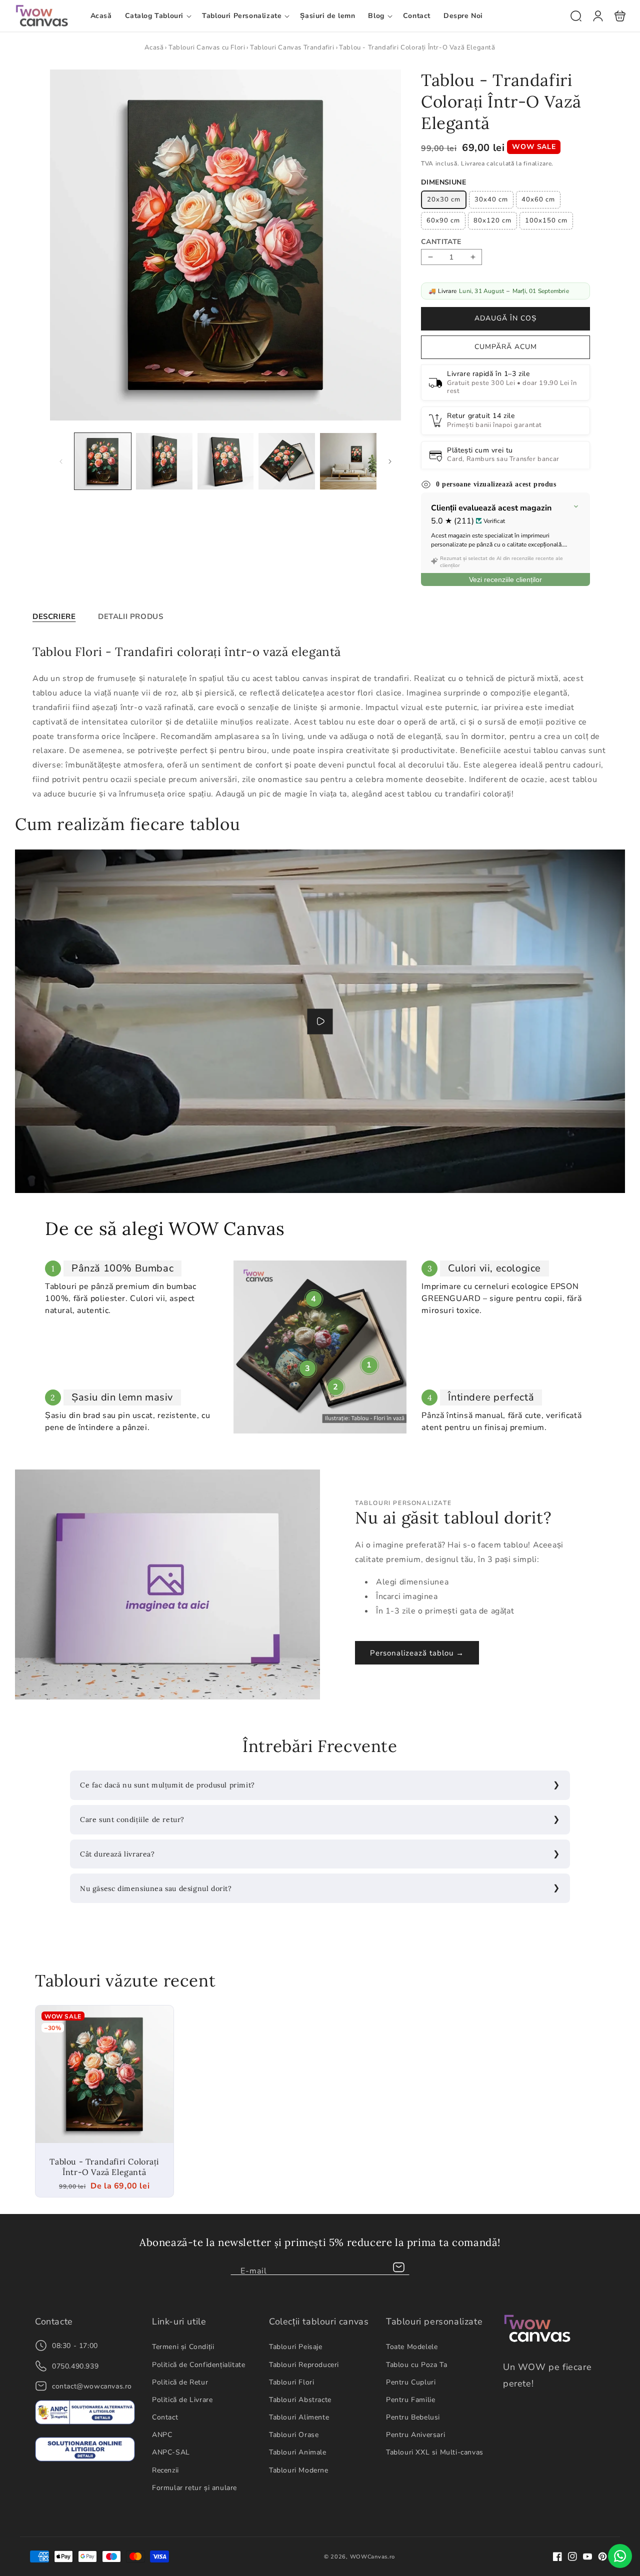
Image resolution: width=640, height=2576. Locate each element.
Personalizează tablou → (417, 1653)
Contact (165, 2417)
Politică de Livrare (182, 2400)
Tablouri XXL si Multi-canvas (435, 2452)
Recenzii (165, 2470)
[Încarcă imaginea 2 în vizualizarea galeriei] (164, 462)
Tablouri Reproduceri (304, 2365)
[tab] (54, 616)
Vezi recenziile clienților (505, 579)
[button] (157, 16)
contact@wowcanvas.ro (92, 2386)
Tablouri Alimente (299, 2417)
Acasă (154, 47)
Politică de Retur (180, 2382)
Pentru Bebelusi (413, 2417)
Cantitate (441, 242)
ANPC (162, 2435)
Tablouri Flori (291, 2382)
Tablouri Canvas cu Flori (207, 47)
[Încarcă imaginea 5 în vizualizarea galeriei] (348, 462)
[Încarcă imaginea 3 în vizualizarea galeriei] (226, 462)
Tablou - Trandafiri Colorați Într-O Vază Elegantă (104, 2074)
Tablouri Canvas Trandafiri (292, 47)
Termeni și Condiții (183, 2347)
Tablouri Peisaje (296, 2347)
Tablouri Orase (294, 2435)
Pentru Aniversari (415, 2435)
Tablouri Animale (298, 2452)
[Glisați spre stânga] (61, 461)
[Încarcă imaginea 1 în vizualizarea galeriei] (103, 462)
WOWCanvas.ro (372, 2557)
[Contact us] (620, 2556)
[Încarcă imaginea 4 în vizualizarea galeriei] (287, 462)
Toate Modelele (412, 2347)
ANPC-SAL (171, 2452)
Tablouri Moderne (299, 2470)
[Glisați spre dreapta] (390, 461)
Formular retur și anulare (194, 2488)
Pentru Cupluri (411, 2382)
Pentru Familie (410, 2400)
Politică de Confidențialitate (198, 2365)
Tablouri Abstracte (300, 2400)
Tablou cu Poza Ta (416, 2365)
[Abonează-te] (398, 2267)
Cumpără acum (506, 347)
